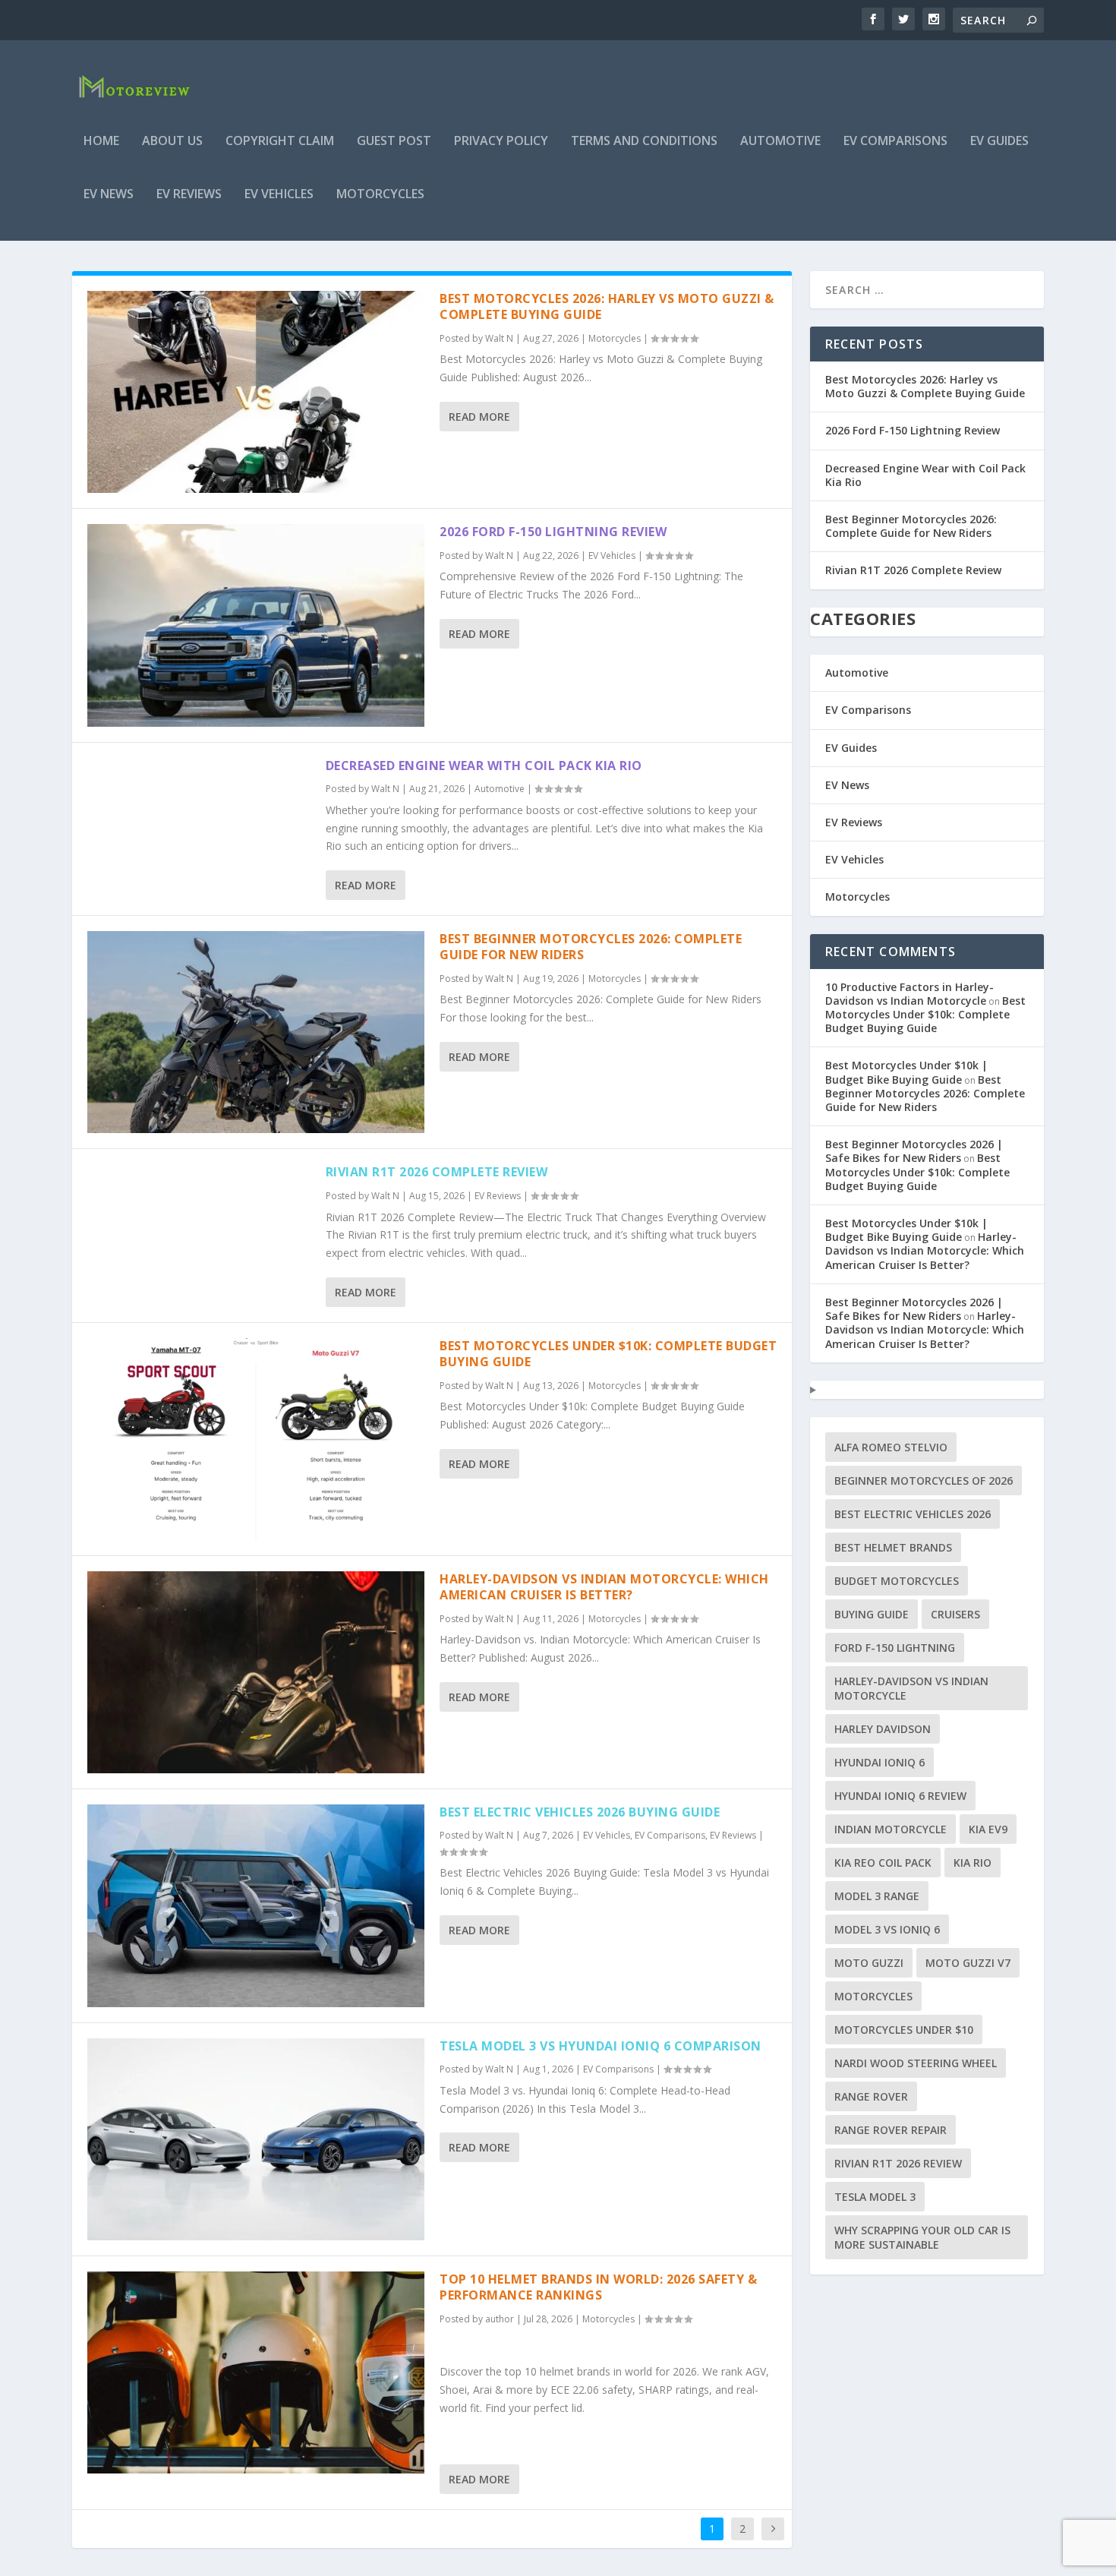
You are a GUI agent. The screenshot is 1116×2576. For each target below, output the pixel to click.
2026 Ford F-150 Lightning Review (553, 532)
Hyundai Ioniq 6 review (900, 1796)
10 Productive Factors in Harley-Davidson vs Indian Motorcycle (910, 994)
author (500, 2319)
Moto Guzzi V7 (968, 1963)
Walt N (499, 338)
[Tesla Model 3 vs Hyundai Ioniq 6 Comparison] (256, 2139)
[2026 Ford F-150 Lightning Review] (256, 625)
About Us (172, 142)
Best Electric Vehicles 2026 (913, 1514)
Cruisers (955, 1614)
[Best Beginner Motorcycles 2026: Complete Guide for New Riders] (256, 1032)
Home (101, 142)
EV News (109, 195)
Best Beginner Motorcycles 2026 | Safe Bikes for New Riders (914, 1151)
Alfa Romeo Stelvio (891, 1447)
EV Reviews (189, 195)
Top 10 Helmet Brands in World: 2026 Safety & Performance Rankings (598, 2287)
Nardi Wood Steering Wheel (916, 2063)
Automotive (780, 142)
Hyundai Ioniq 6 (880, 1762)
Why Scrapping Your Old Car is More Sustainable (922, 2237)
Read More (479, 417)
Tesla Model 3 (875, 2197)
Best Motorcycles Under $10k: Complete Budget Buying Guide (608, 1354)
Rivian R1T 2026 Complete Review (437, 1172)
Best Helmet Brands (893, 1547)
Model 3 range (877, 1896)
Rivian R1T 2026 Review (898, 2163)
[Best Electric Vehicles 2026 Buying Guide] (256, 1905)
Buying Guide (872, 1614)
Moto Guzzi (869, 1963)
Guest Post (394, 142)
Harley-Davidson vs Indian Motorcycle (911, 1688)
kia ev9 (988, 1829)
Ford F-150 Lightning (895, 1648)
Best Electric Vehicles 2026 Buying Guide (580, 1812)
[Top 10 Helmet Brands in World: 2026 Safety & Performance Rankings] (256, 2372)
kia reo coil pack (883, 1863)
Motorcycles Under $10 (904, 2030)
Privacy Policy (501, 142)
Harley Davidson (883, 1729)
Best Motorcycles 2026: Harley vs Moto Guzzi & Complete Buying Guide (607, 306)
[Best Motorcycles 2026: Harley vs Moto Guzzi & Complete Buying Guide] (256, 392)
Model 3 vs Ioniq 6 (887, 1929)
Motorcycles (380, 195)
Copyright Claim (280, 142)
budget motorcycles (897, 1581)
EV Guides (999, 142)
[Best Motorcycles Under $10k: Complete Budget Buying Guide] (256, 1439)
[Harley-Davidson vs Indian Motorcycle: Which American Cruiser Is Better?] (256, 1672)
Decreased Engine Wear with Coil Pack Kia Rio (484, 766)
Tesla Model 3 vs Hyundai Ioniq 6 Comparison (601, 2046)
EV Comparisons (895, 142)
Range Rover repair (891, 2130)
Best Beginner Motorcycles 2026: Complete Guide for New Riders (591, 947)
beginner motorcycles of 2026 (924, 1481)
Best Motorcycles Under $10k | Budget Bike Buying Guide (906, 1072)
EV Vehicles (279, 195)
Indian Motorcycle (891, 1829)
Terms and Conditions (644, 142)
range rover (871, 2096)
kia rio (973, 1863)
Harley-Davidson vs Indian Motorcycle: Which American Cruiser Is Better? (604, 1587)
